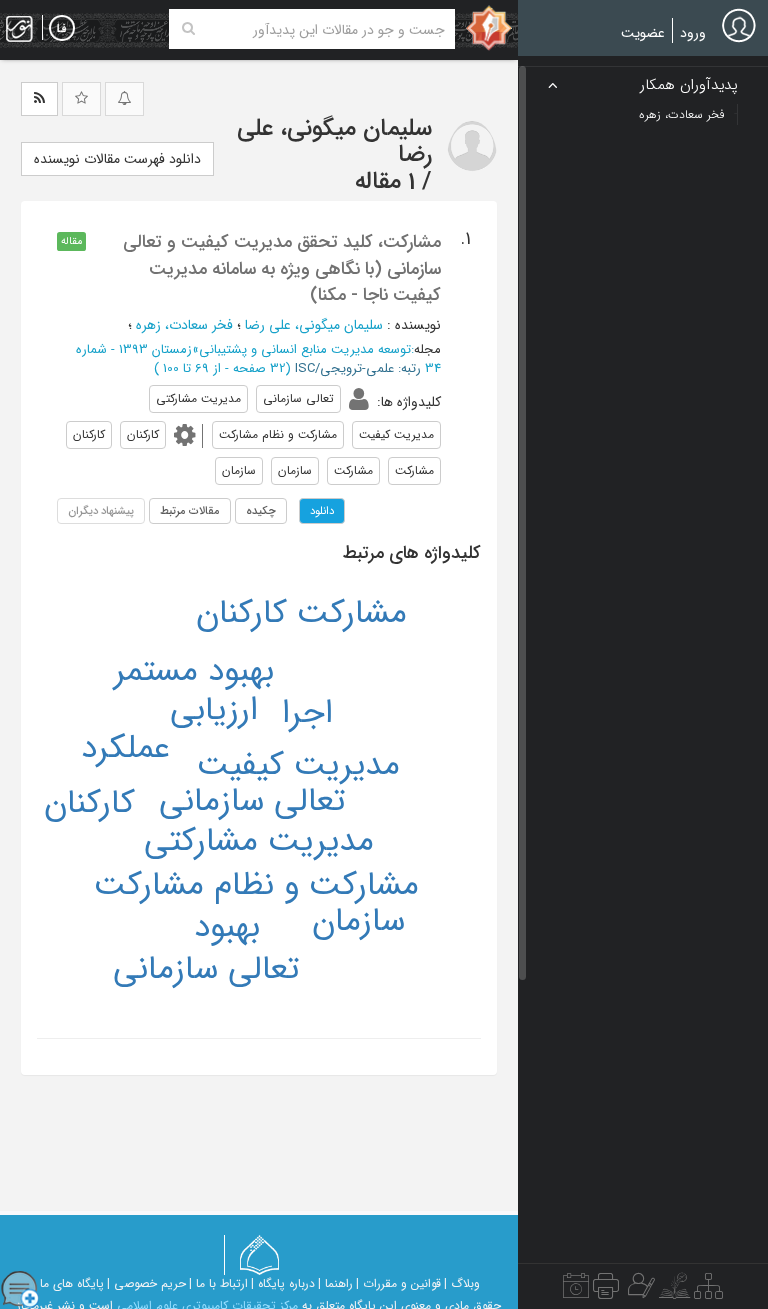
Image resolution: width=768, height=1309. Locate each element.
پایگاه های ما (72, 1283)
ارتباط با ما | (218, 1283)
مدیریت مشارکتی (259, 841)
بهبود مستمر (194, 671)
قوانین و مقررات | (398, 1283)
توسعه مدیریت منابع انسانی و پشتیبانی (305, 349)
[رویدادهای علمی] (576, 1291)
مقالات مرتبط (190, 511)
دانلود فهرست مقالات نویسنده (117, 159)
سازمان (358, 921)
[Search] (188, 29)
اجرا (307, 713)
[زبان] (62, 29)
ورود (693, 33)
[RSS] (39, 99)
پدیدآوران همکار (689, 85)
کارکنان (89, 803)
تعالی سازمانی (252, 801)
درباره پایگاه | (283, 1283)
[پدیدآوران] (639, 1291)
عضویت (643, 33)
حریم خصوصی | (146, 1283)
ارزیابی (214, 710)
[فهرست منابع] (708, 1291)
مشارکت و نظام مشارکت (256, 885)
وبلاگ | (462, 1283)
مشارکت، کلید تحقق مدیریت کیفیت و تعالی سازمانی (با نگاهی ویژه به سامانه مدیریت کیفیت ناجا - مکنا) (282, 268)
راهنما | (335, 1283)
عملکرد (125, 748)
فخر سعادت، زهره (184, 325)
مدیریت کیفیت (298, 765)
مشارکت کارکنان (301, 613)
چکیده (261, 511)
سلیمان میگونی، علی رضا (314, 325)
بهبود (227, 927)
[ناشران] (606, 1291)
